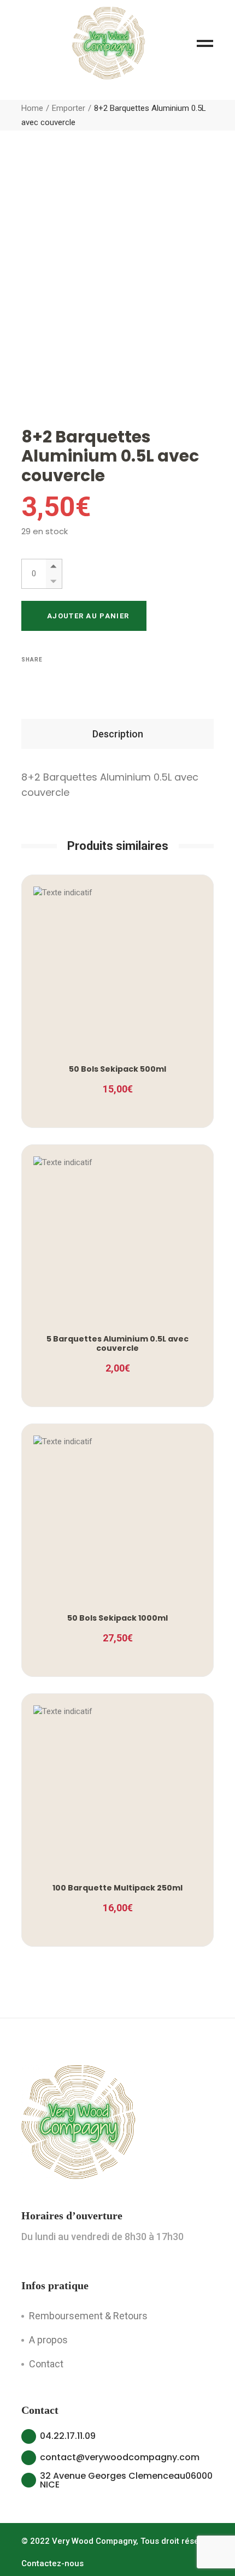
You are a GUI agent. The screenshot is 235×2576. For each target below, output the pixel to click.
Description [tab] (118, 734)
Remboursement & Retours (88, 2316)
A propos (48, 2340)
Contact (46, 2364)
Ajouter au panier (88, 616)
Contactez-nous (52, 2563)
